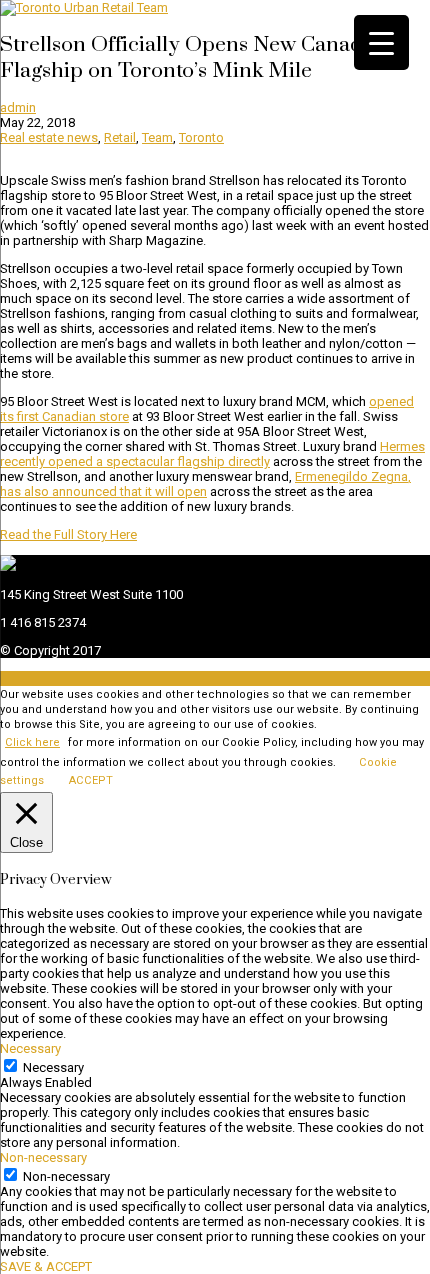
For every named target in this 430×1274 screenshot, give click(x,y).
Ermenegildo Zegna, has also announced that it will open (205, 484)
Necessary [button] (30, 1048)
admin (18, 107)
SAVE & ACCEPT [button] (46, 1266)
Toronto (201, 137)
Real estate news (49, 137)
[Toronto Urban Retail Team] (84, 7)
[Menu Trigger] (381, 42)
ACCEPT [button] (91, 780)
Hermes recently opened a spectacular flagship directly (212, 454)
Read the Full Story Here (68, 534)
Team (157, 137)
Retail (120, 137)
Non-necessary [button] (43, 1157)
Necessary (53, 1067)
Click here (32, 742)
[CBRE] (8, 566)
